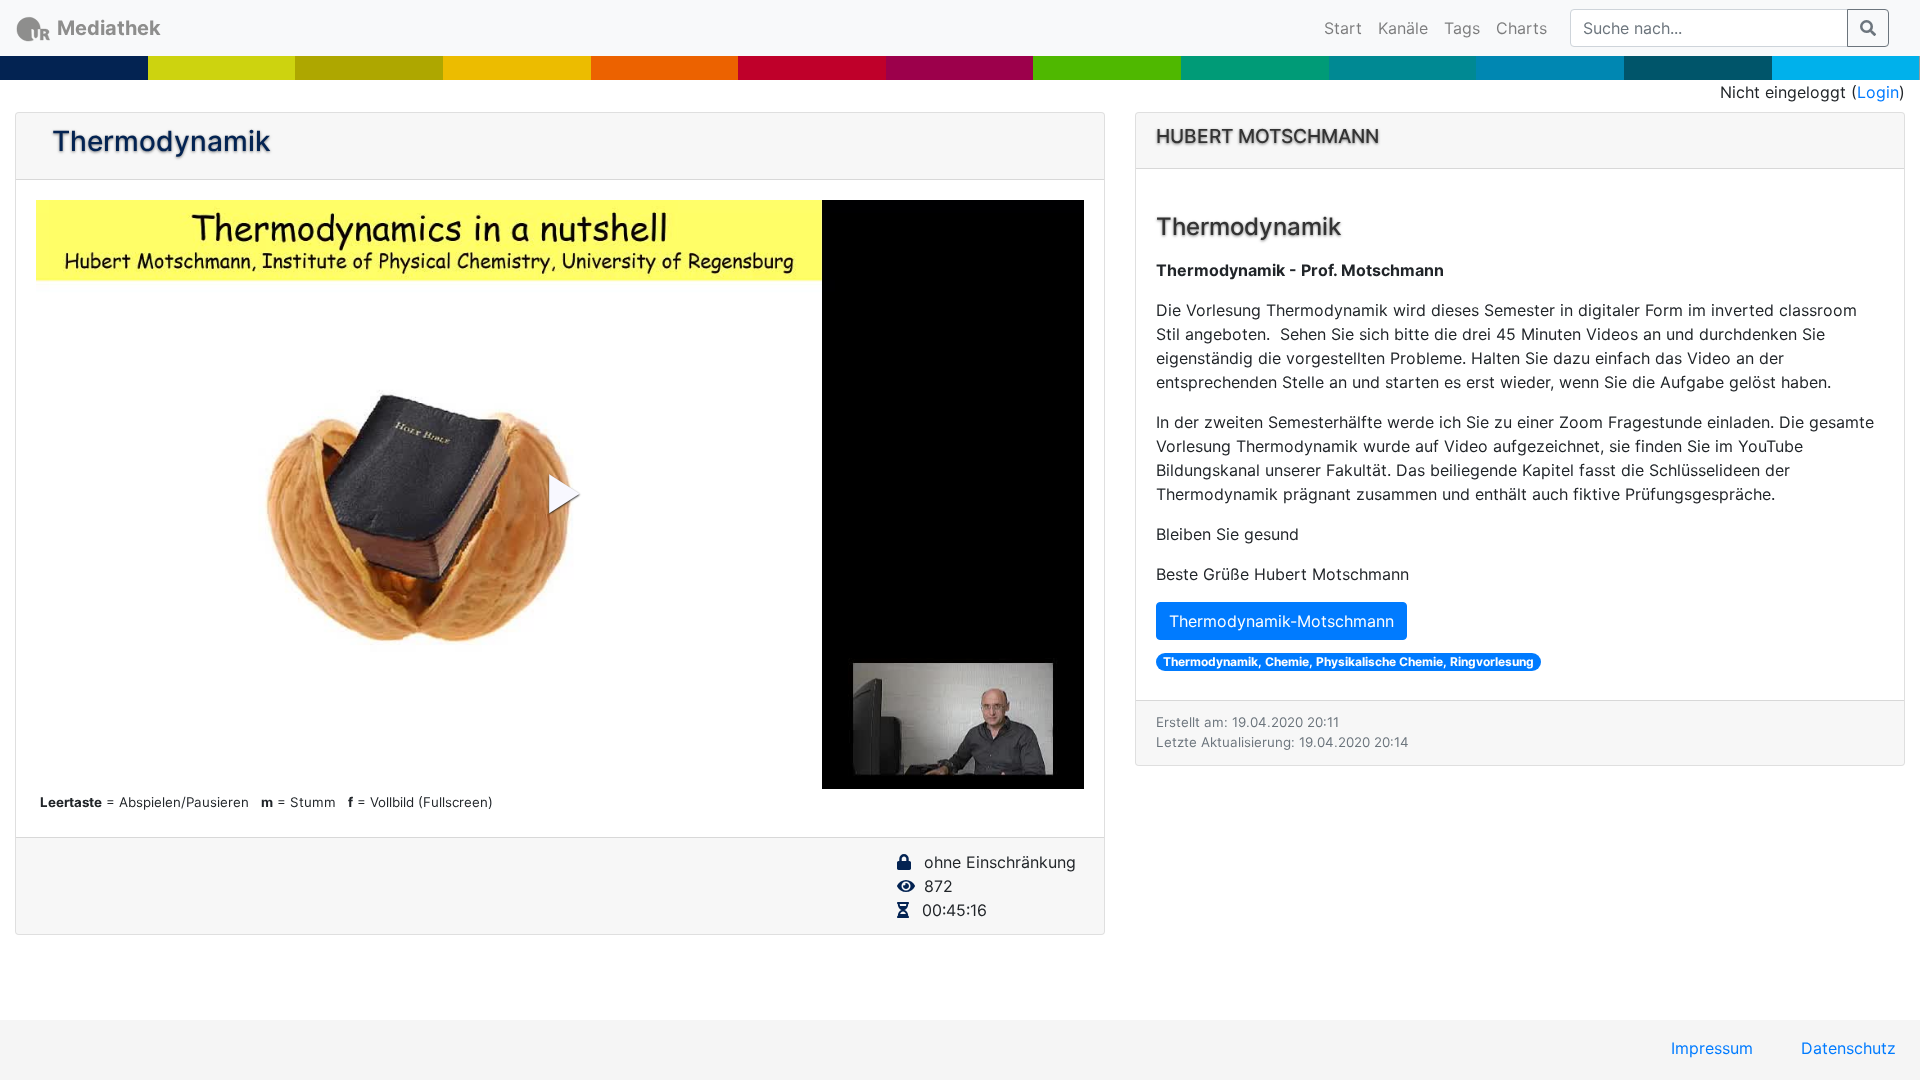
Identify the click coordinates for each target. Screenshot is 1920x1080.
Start (1347, 27)
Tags (1462, 28)
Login (1878, 92)
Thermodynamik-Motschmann (1281, 621)
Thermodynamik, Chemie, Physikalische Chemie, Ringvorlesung (1348, 661)
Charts (1521, 28)
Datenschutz (1848, 1048)
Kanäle (1403, 28)
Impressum (1712, 1048)
